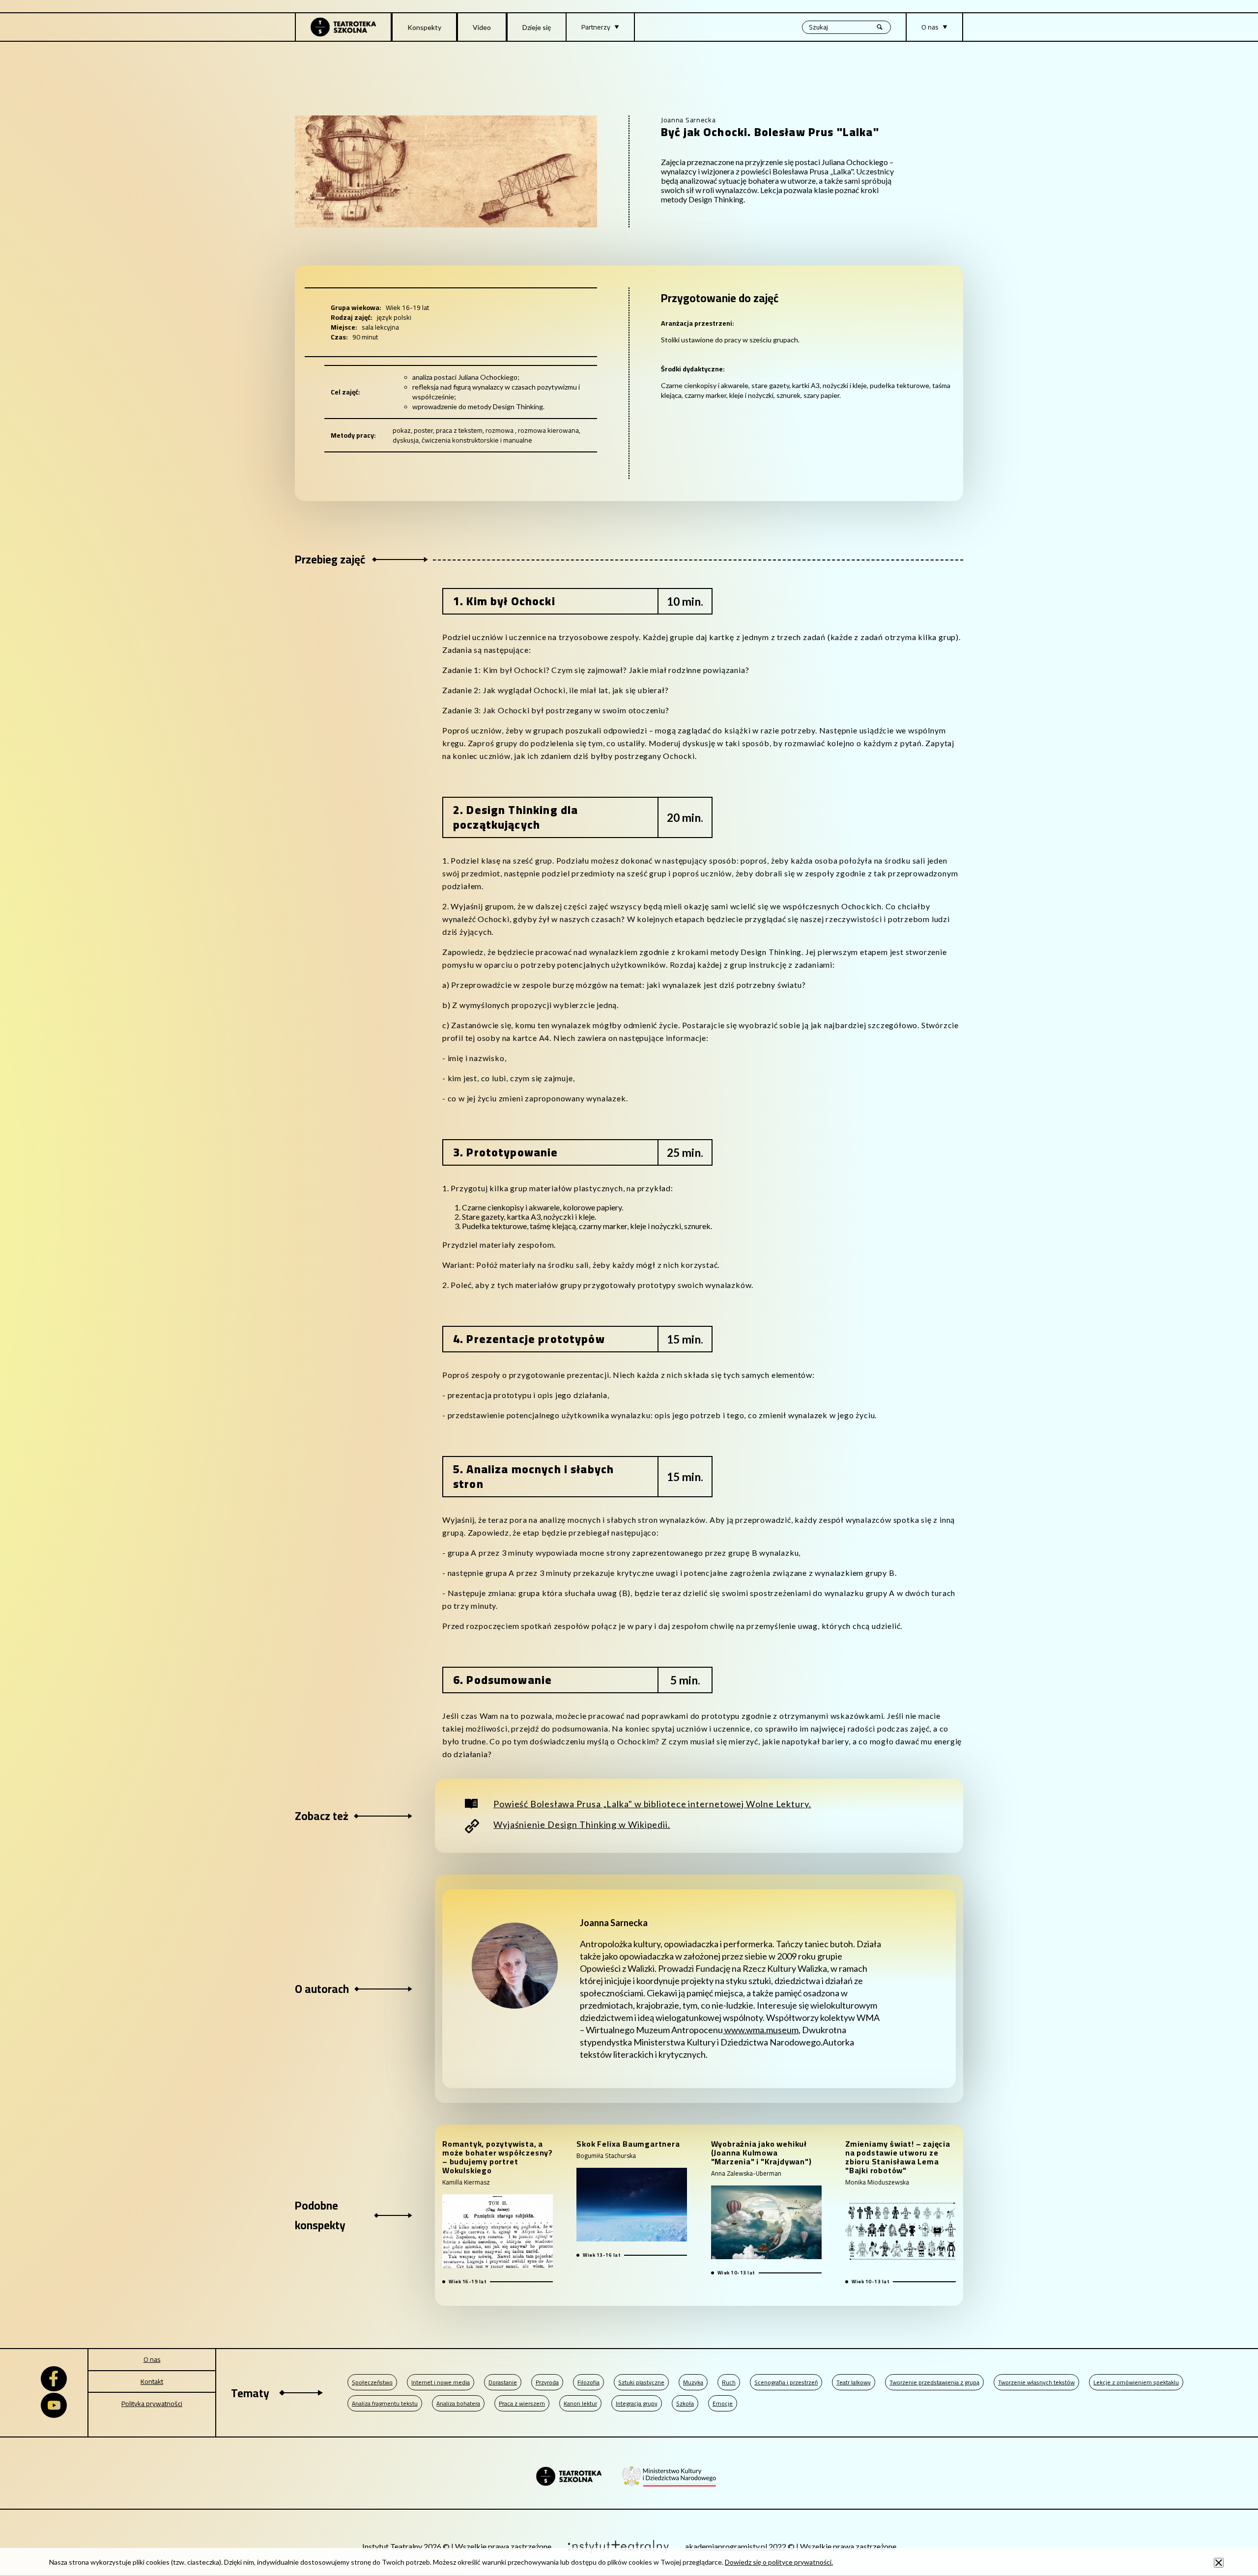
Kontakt (152, 2381)
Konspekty (424, 27)
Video (482, 27)
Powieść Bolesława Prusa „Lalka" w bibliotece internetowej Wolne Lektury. (652, 1804)
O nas (152, 2359)
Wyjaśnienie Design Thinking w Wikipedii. (582, 1824)
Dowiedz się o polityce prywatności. (779, 2562)
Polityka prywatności (152, 2404)
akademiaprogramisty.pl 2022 (736, 2546)
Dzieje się (537, 27)
